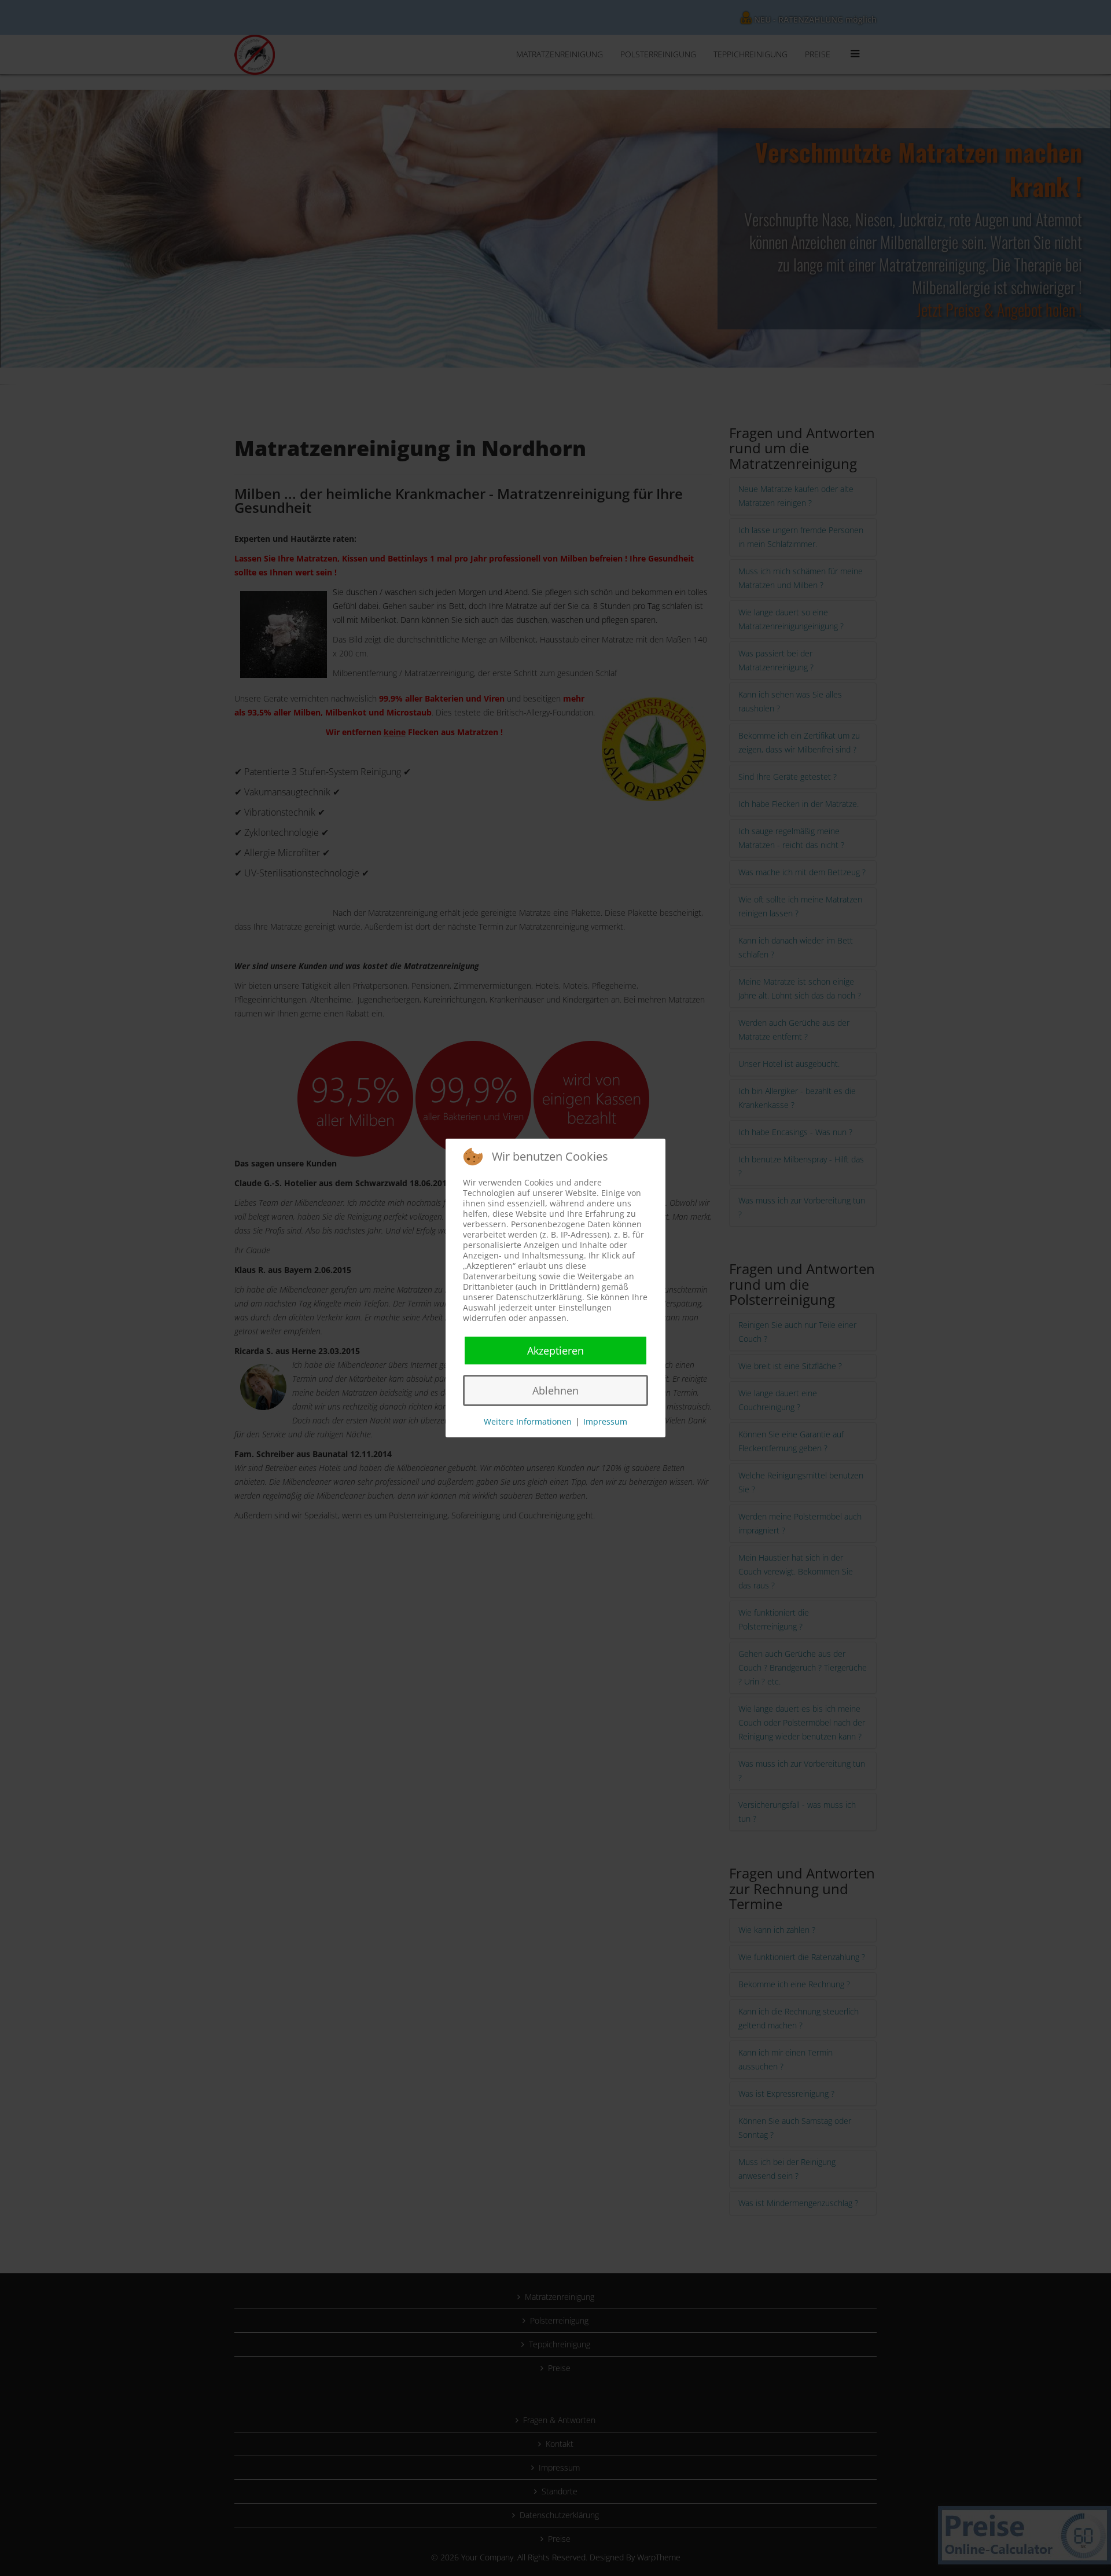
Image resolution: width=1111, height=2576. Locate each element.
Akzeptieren (555, 1351)
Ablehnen (555, 1390)
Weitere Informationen (528, 1421)
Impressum (605, 1421)
